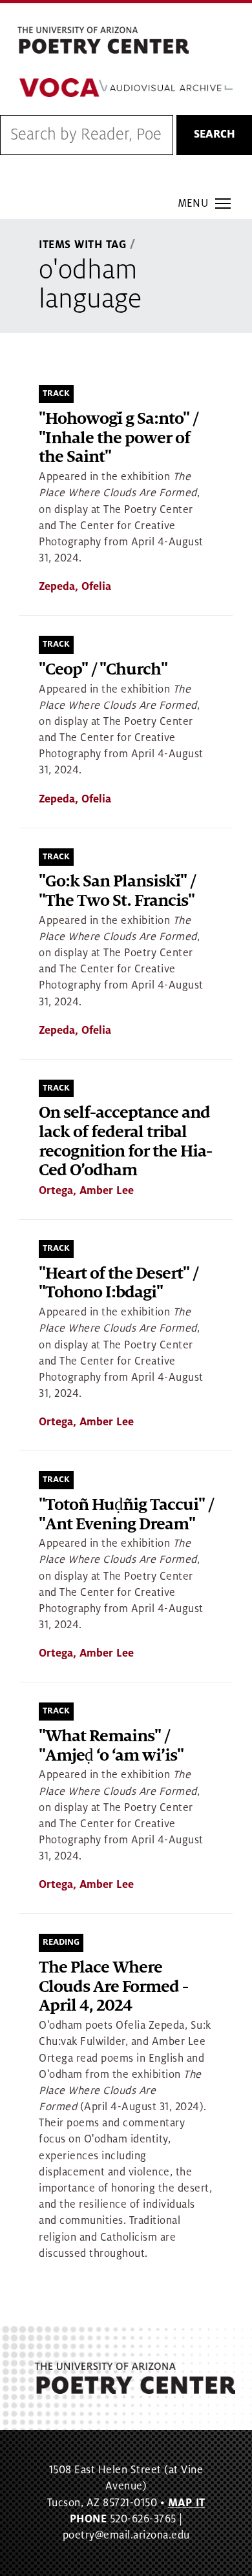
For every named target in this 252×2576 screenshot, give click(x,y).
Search (215, 134)
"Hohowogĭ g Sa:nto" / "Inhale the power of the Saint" (118, 438)
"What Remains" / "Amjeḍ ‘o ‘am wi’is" (111, 1746)
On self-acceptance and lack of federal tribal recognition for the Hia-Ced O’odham (125, 1142)
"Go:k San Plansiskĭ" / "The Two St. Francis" (117, 891)
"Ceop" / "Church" (103, 670)
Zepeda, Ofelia (75, 587)
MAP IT (187, 2503)
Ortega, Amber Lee (86, 1191)
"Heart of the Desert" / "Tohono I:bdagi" (118, 1283)
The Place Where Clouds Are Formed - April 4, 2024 (113, 1987)
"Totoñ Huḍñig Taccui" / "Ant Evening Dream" (126, 1515)
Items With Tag (83, 245)
